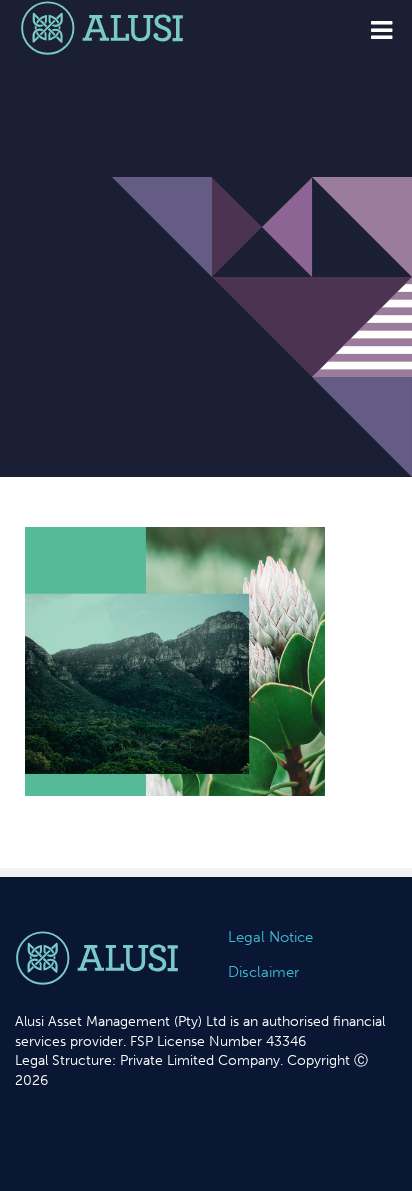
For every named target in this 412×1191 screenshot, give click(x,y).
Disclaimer (263, 972)
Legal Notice (270, 937)
